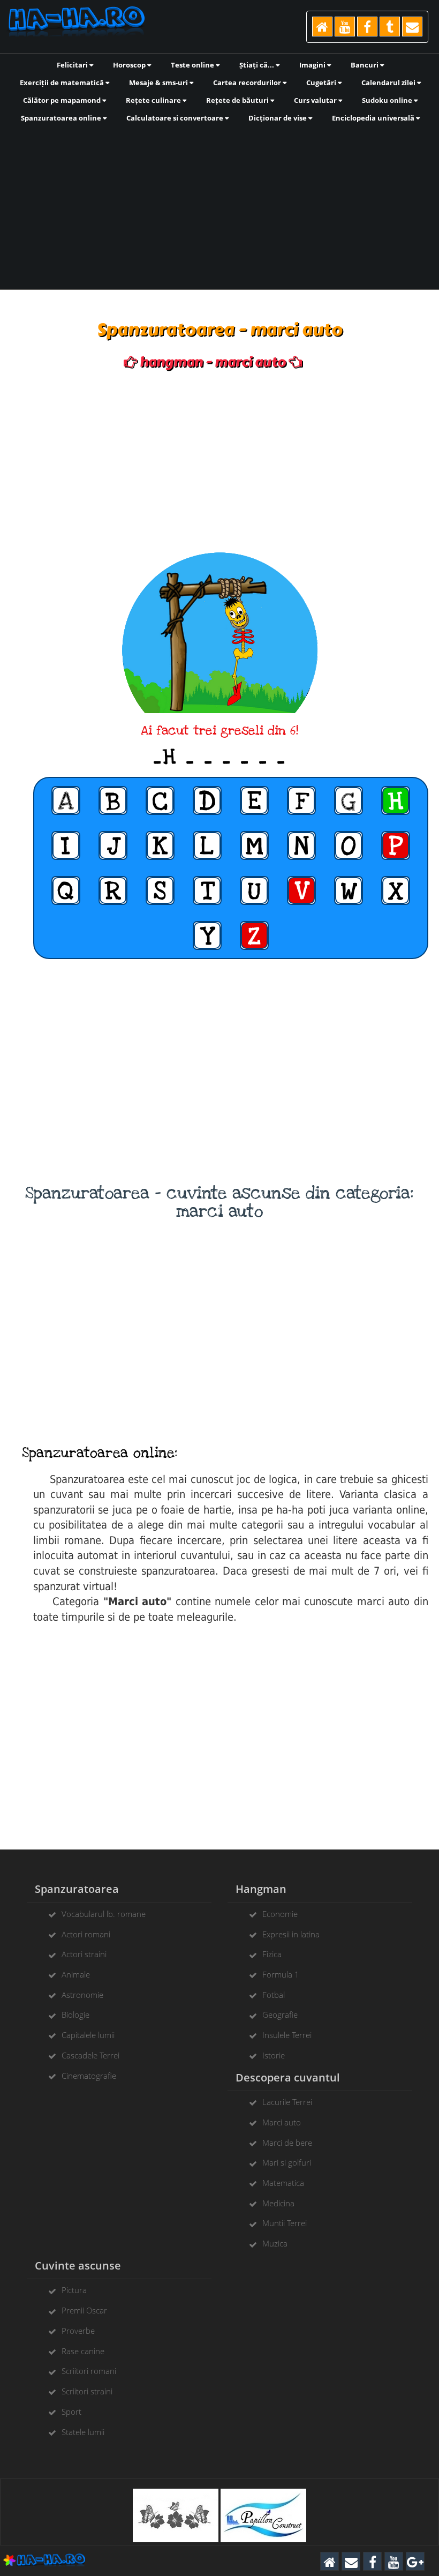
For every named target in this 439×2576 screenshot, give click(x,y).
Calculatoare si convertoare (176, 118)
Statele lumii (83, 2432)
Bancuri (365, 65)
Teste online (193, 65)
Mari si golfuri (287, 2162)
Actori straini (84, 1954)
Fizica (272, 1954)
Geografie (280, 2015)
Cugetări (322, 83)
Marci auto (282, 2122)
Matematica (283, 2183)
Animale (76, 1974)
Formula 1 (281, 1974)
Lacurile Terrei (287, 2102)
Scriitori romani (89, 2371)
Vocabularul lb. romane (104, 1914)
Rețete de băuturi (238, 100)
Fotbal (274, 1995)
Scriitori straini (87, 2391)
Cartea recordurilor (248, 83)
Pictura (74, 2290)
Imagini (313, 65)
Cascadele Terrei (90, 2055)
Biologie (75, 2015)
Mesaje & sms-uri (159, 83)
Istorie (274, 2055)
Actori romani (86, 1934)
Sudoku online (388, 100)
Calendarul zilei (389, 83)
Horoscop (130, 65)
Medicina (278, 2203)
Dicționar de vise (278, 118)
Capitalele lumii (88, 2035)
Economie (280, 1914)
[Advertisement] (219, 205)
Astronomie (82, 1995)
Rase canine (83, 2351)
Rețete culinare (154, 100)
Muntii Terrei (285, 2223)
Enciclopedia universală (374, 118)
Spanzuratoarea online (62, 118)
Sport (71, 2412)
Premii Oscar (84, 2310)
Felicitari (73, 65)
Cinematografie (89, 2076)
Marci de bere (287, 2143)
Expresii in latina (291, 1934)
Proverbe (78, 2331)
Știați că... (258, 65)
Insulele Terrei (287, 2035)
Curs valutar (316, 100)
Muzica (275, 2243)
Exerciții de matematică (63, 83)
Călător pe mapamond (63, 100)
